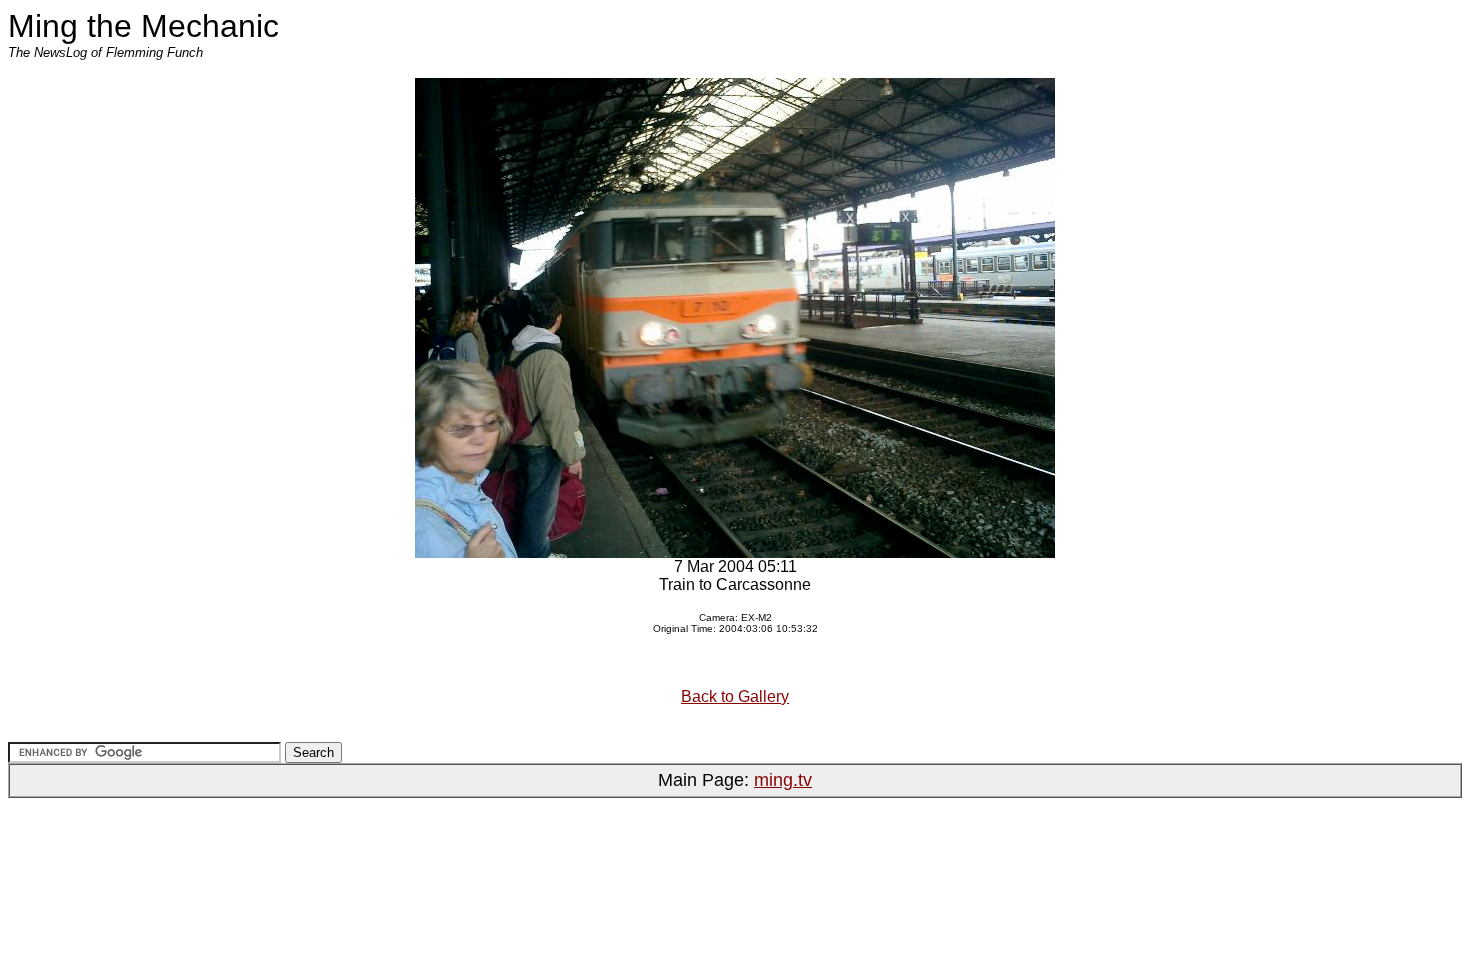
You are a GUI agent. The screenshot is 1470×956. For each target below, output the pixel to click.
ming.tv (783, 780)
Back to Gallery (735, 696)
